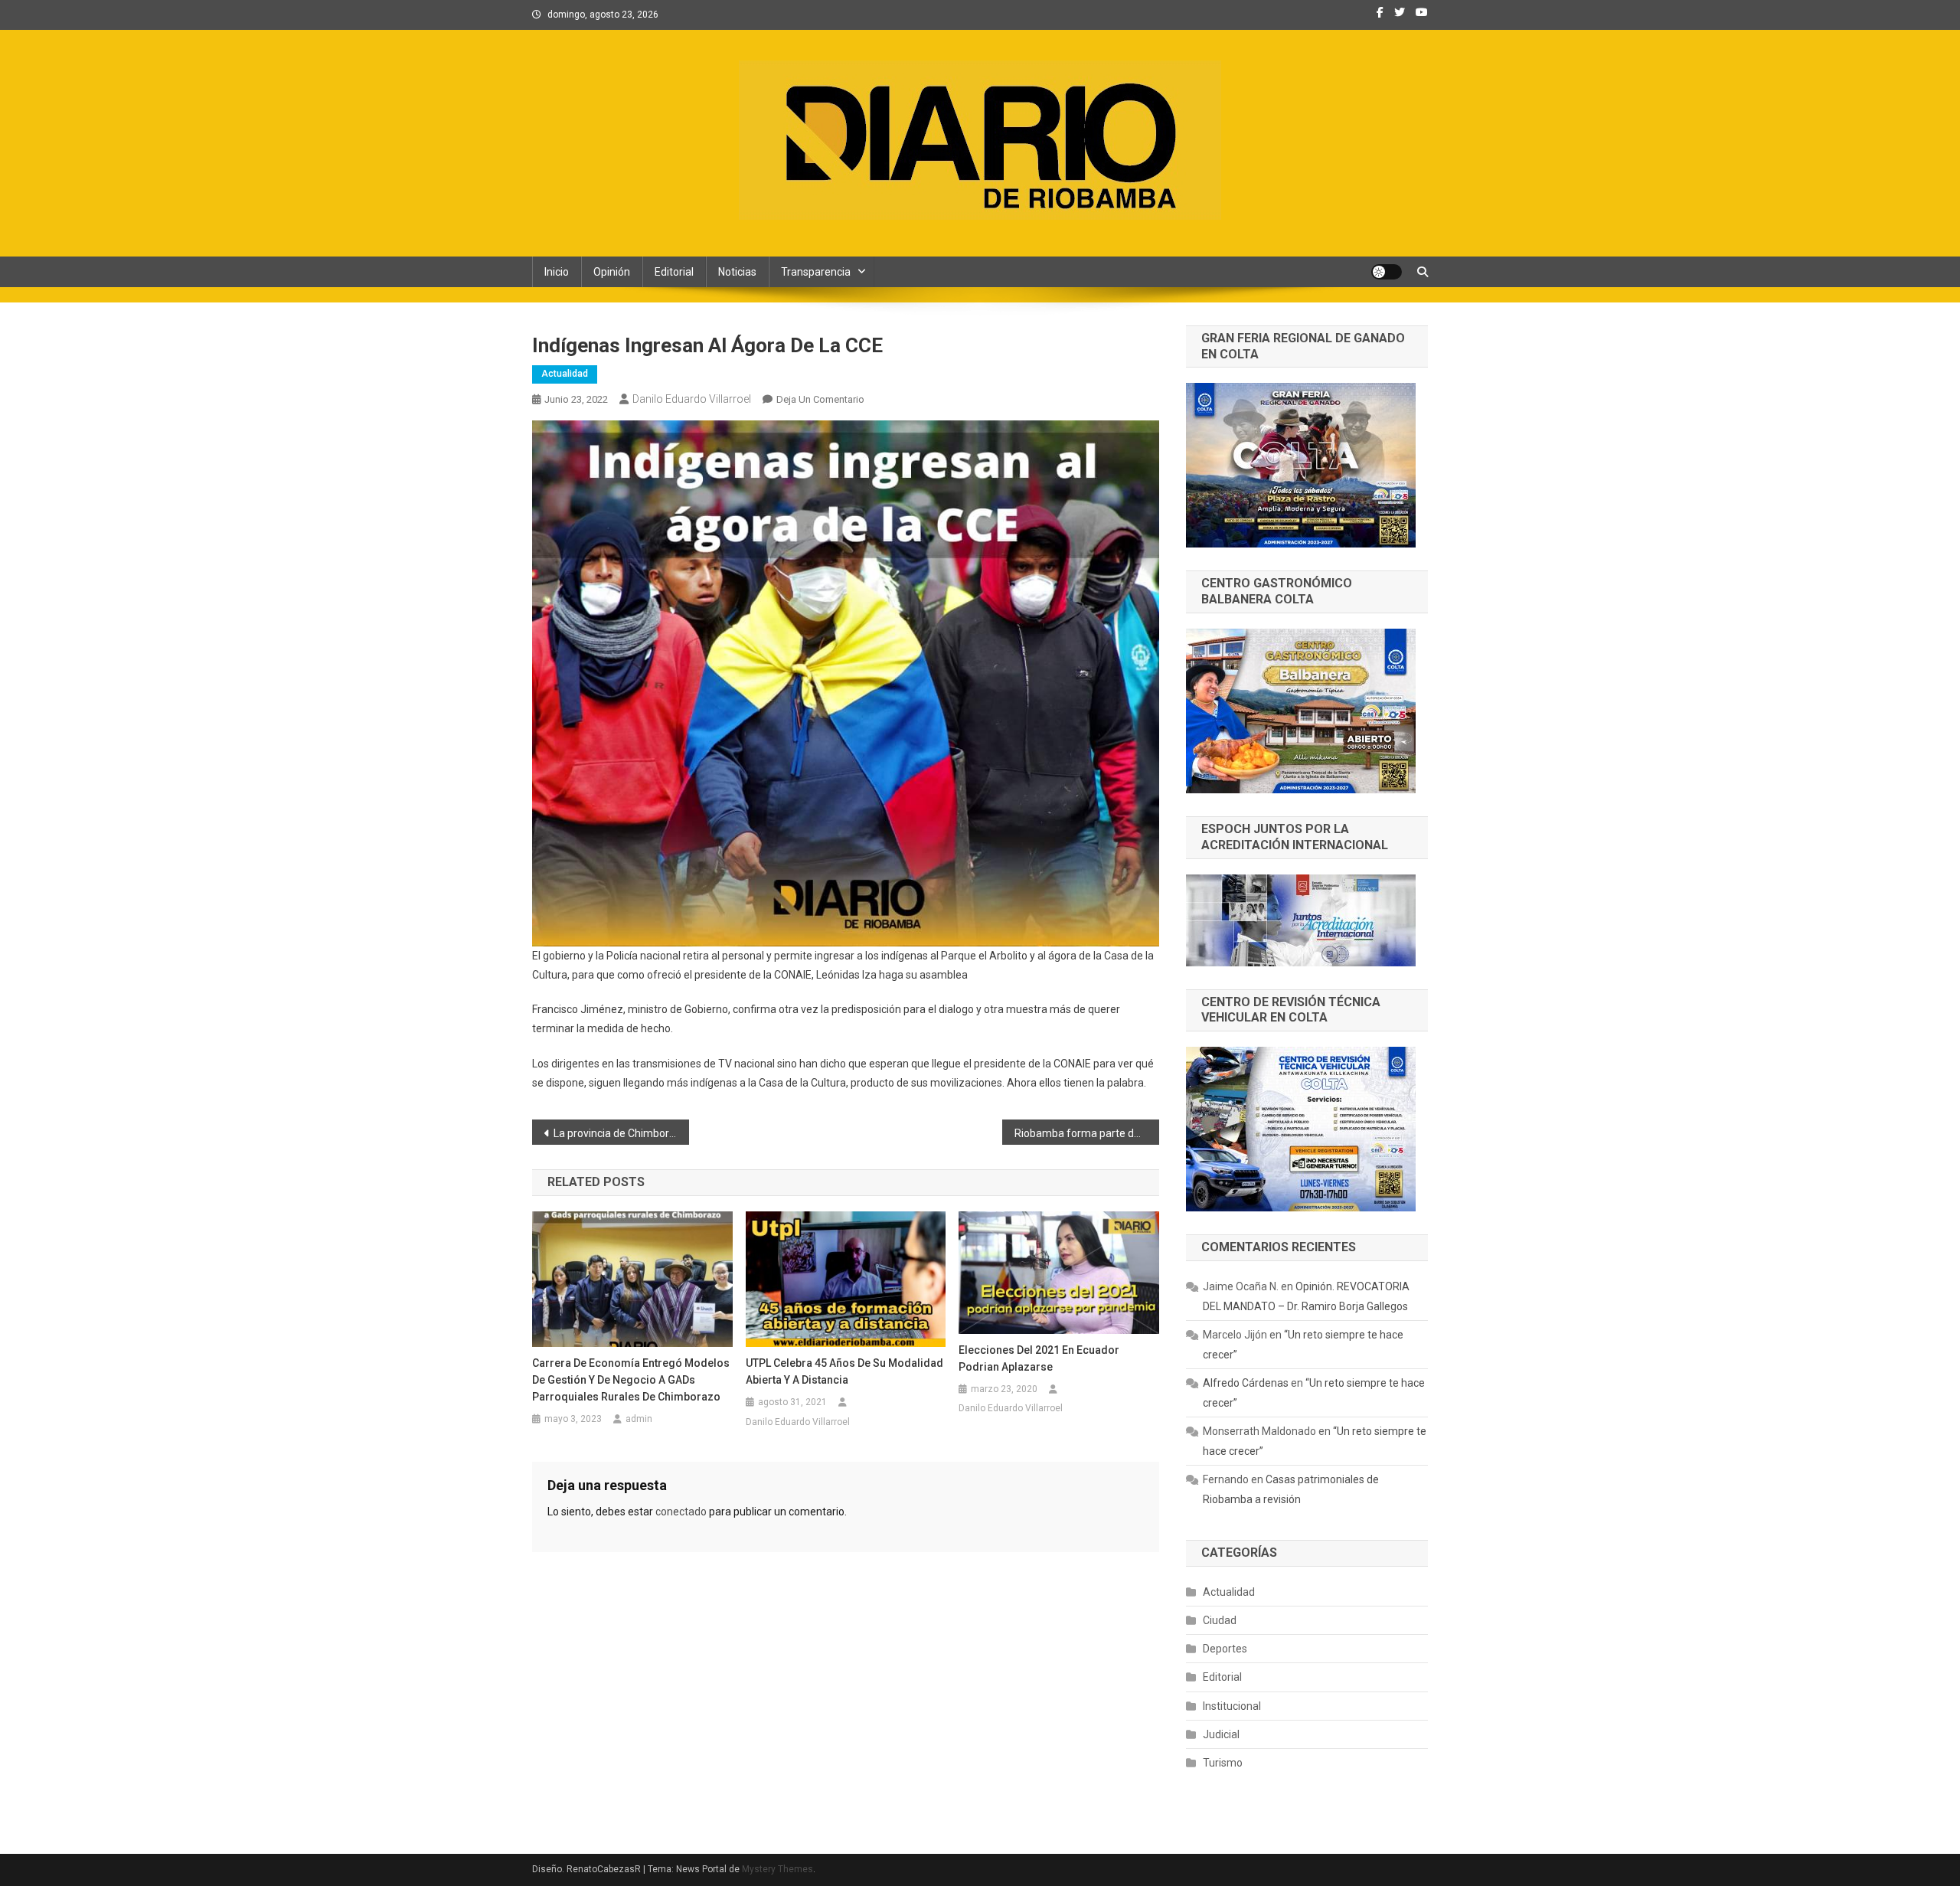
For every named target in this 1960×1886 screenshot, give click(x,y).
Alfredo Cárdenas (1246, 1383)
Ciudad (1220, 1620)
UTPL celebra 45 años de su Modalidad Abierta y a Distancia (844, 1371)
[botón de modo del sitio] (1387, 272)
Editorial (674, 272)
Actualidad (565, 374)
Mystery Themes (777, 1869)
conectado (681, 1512)
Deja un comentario (820, 399)
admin (639, 1419)
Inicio (557, 272)
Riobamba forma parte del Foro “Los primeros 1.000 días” (1087, 1133)
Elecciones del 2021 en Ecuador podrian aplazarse (1039, 1358)
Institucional (1232, 1706)
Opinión (612, 272)
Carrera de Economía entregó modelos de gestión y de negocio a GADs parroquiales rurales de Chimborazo (631, 1380)
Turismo (1223, 1763)
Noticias (737, 272)
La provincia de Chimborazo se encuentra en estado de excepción (621, 1133)
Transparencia (816, 272)
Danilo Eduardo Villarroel (692, 399)
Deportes (1225, 1649)
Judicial (1221, 1734)
